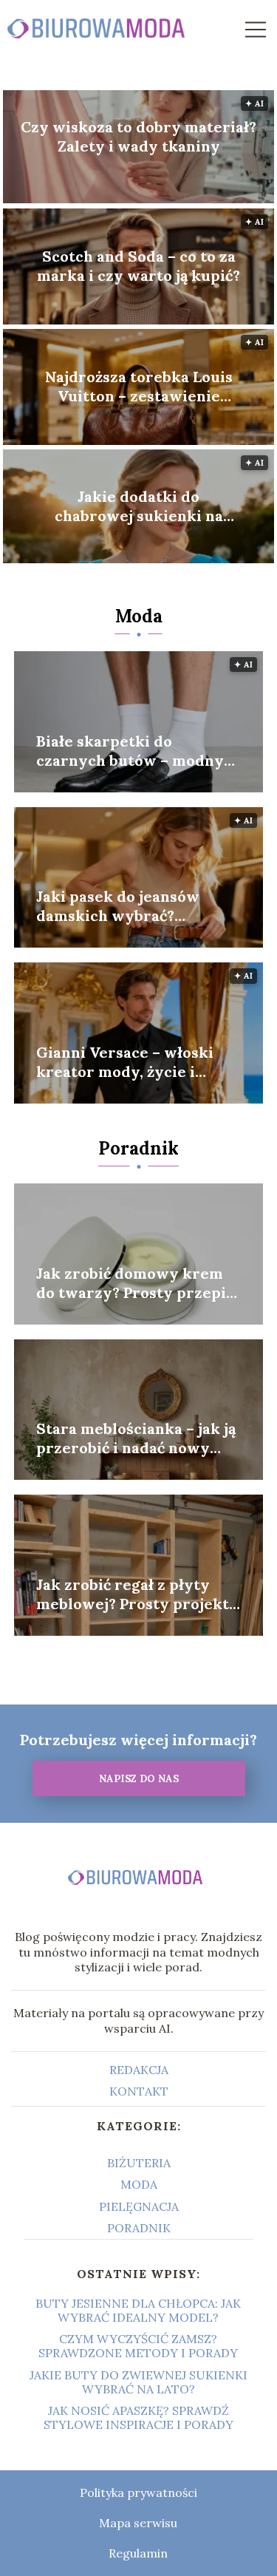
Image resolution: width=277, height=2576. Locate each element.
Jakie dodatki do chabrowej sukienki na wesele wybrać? (139, 506)
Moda (139, 616)
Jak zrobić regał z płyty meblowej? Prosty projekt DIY (133, 1594)
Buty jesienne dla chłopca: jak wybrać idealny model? (138, 2310)
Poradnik (138, 1148)
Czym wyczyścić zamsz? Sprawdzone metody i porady (138, 2346)
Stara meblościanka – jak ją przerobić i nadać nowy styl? (136, 1438)
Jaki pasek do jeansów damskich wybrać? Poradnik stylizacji (118, 906)
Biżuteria (139, 2163)
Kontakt (139, 2091)
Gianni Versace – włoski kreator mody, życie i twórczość (125, 1062)
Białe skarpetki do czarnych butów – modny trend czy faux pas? (130, 751)
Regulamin (138, 2553)
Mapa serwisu (138, 2523)
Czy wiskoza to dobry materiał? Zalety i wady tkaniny (138, 136)
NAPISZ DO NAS (139, 1779)
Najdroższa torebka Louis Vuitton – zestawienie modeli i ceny (139, 387)
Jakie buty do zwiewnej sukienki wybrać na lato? (138, 2382)
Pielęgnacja (139, 2206)
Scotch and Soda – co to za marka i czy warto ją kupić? (138, 266)
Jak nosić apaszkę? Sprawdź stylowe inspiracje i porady (138, 2417)
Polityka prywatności (138, 2492)
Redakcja (139, 2070)
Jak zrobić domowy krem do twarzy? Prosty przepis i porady (135, 1283)
